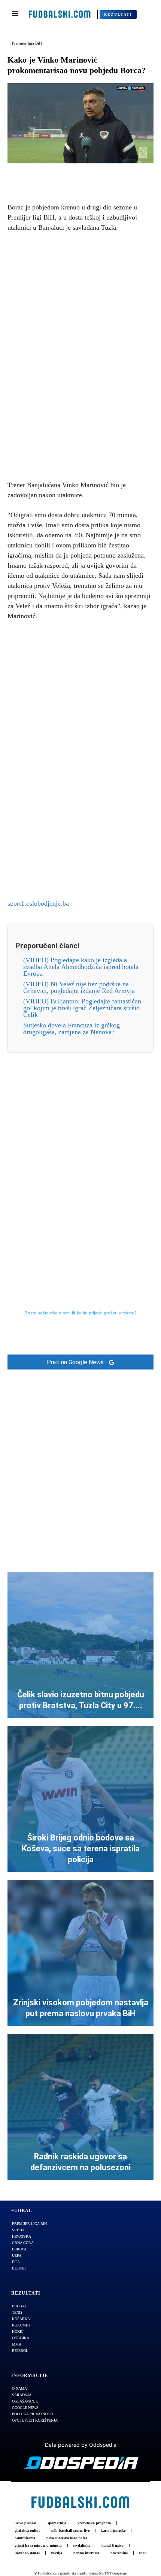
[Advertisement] (80, 355)
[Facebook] (55, 175)
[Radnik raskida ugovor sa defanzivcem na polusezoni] (80, 2107)
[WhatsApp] (106, 175)
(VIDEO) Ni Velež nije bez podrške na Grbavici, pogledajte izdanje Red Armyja (79, 987)
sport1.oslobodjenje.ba (38, 903)
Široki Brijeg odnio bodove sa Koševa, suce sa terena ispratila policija (81, 1848)
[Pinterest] (89, 175)
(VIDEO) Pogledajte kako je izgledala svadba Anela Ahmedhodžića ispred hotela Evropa (81, 967)
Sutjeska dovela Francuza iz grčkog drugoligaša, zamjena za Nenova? (72, 1029)
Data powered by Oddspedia (81, 2445)
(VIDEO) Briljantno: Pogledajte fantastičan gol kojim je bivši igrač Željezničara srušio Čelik (82, 1008)
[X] (72, 175)
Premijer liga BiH (27, 43)
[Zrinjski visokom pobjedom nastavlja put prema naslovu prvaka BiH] (80, 1953)
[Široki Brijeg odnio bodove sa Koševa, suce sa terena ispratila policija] (80, 1799)
